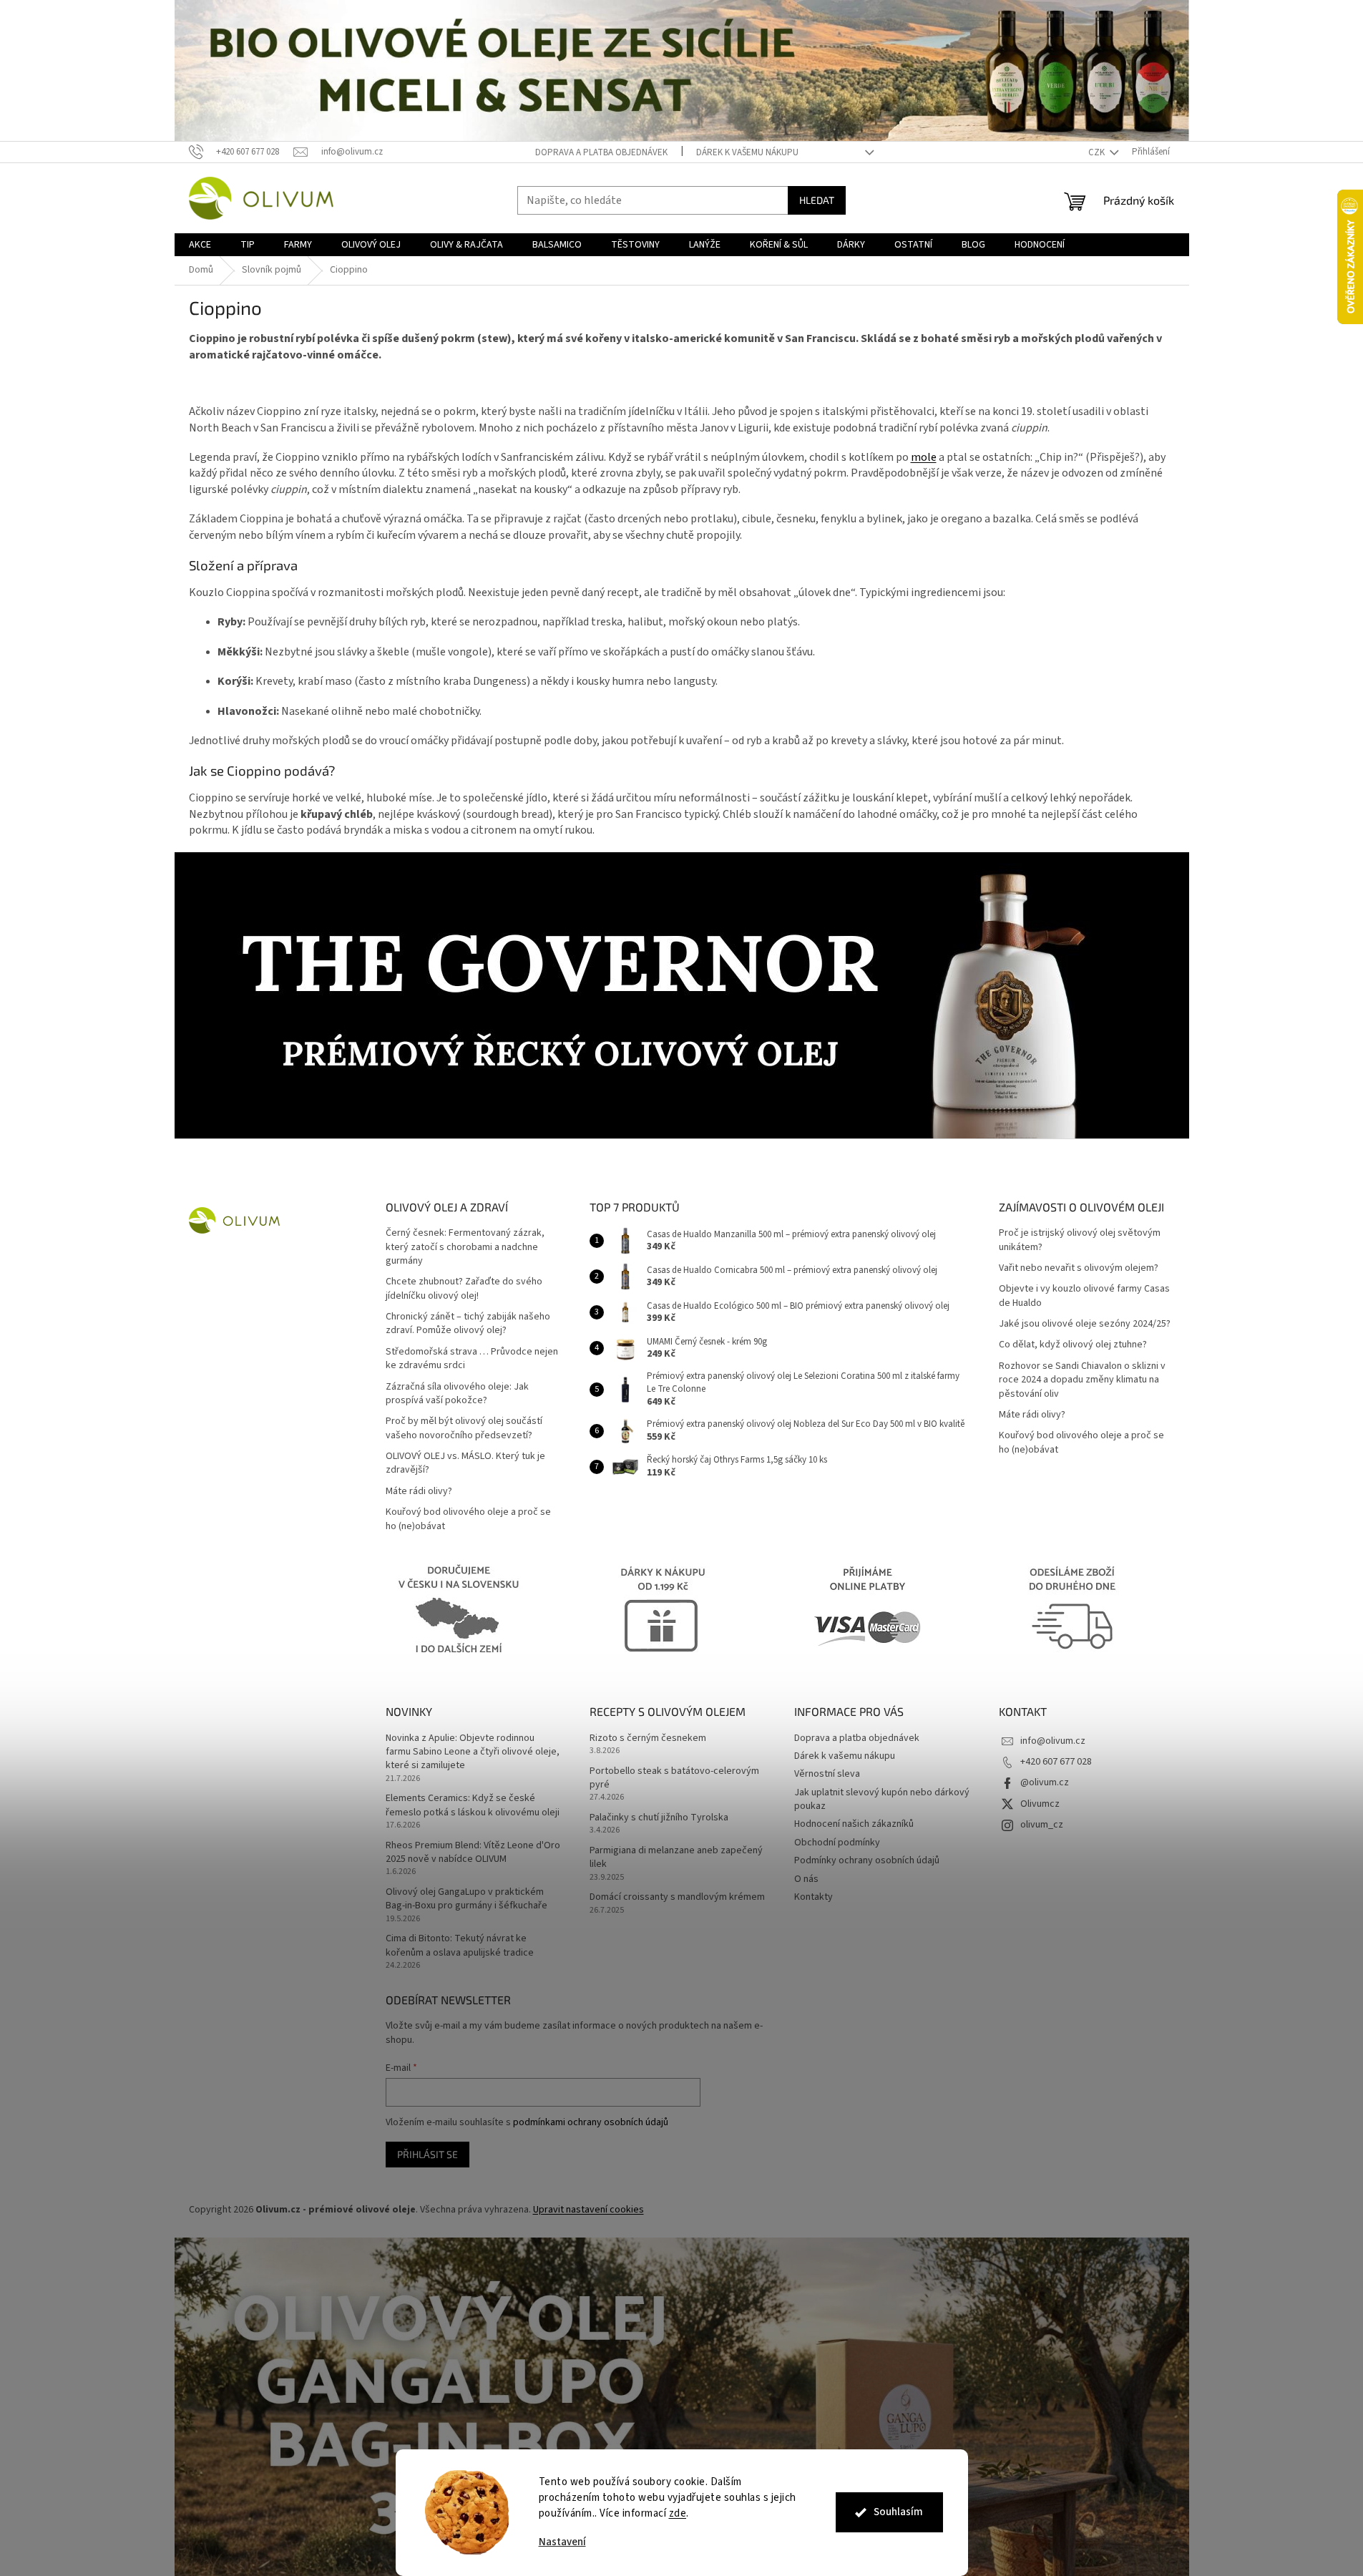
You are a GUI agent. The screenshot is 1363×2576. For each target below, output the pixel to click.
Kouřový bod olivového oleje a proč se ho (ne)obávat (468, 1519)
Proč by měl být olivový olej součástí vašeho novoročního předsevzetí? (464, 1428)
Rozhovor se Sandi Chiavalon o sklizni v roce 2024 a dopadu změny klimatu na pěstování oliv (1082, 1380)
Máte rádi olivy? (419, 1492)
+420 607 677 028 (1056, 1762)
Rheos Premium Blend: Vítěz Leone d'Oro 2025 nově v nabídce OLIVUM (473, 1853)
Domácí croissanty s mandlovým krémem (677, 1897)
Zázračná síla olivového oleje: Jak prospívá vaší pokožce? (457, 1394)
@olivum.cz (1045, 1782)
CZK (1098, 152)
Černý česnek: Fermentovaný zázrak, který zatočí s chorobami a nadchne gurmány (465, 1247)
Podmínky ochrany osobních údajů (867, 1860)
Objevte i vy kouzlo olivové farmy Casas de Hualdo (1084, 1296)
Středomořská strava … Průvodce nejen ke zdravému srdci (472, 1359)
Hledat (817, 200)
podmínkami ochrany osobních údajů (591, 2122)
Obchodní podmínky (837, 1843)
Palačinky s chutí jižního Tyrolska (659, 1818)
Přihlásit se (428, 2154)
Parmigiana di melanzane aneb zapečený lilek (676, 1858)
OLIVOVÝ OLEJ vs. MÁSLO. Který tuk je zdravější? (465, 1463)
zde (678, 2513)
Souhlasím (898, 2512)
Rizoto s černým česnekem (648, 1738)
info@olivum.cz (1053, 1741)
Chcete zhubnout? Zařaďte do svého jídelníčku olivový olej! (464, 1289)
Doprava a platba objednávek (601, 152)
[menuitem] (200, 245)
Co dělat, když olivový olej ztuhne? (1073, 1345)
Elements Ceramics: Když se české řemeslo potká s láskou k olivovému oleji (473, 1805)
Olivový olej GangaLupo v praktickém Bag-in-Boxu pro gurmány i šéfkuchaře (466, 1899)
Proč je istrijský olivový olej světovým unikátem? (1080, 1240)
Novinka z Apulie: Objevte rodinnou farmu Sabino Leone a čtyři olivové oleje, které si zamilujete (473, 1752)
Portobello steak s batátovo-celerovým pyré (674, 1778)
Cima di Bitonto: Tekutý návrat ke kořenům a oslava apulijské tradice (460, 1946)
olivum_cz (1042, 1825)
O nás (806, 1879)
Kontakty (814, 1897)
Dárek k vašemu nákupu (747, 152)
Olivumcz (1040, 1804)
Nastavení (562, 2542)
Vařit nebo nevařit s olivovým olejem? (1079, 1268)
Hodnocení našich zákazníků (854, 1824)
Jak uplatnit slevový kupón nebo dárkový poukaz (882, 1799)
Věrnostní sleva (827, 1774)
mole (924, 457)
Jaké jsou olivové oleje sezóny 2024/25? (1085, 1324)
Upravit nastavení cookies (588, 2210)
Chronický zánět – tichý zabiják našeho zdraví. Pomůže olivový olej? (468, 1324)
